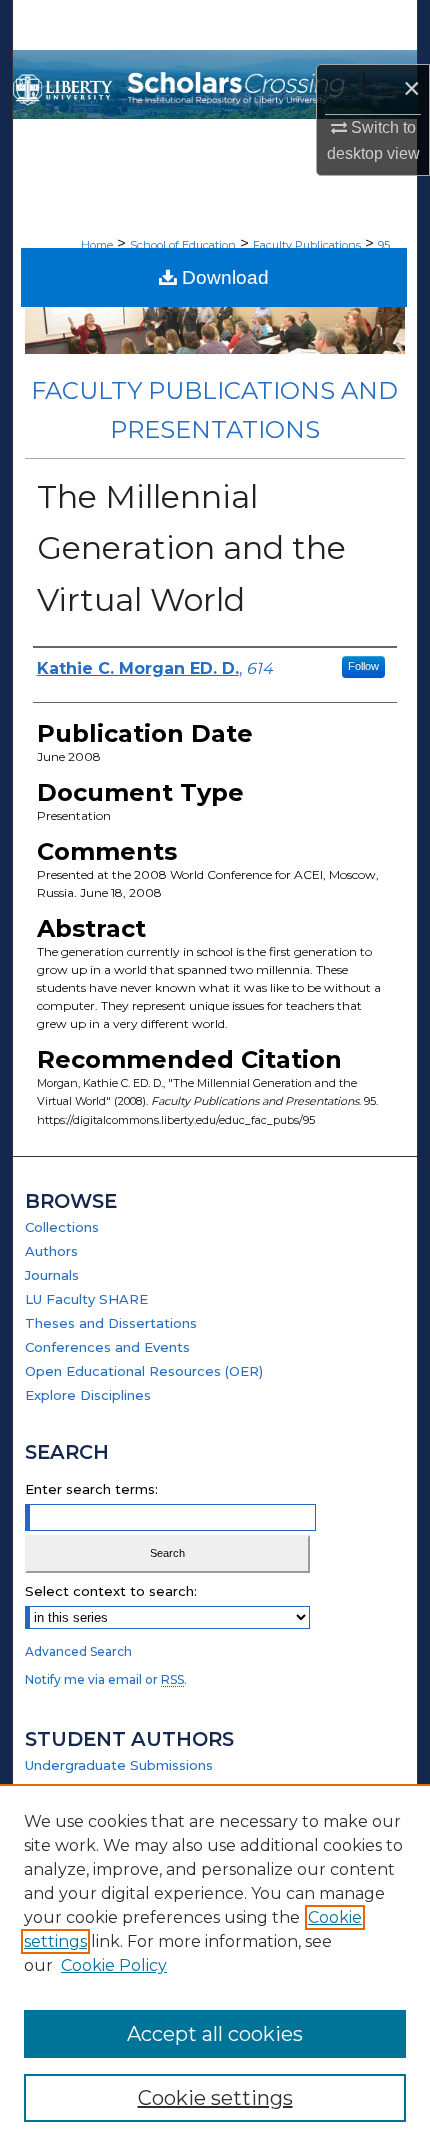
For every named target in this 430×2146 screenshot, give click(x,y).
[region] (215, 1965)
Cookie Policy (114, 1965)
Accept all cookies (215, 2034)
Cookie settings (215, 2098)
